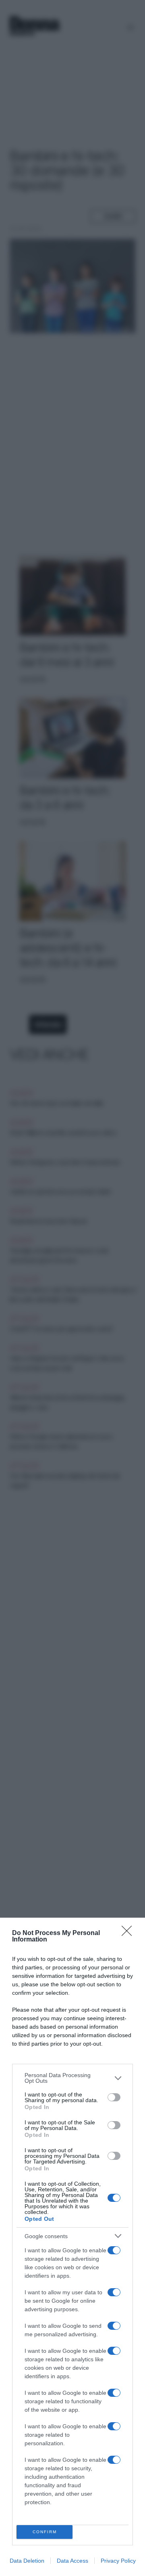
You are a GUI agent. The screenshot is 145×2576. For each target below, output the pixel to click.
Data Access (72, 2561)
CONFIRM (45, 2532)
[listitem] (72, 2078)
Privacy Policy (118, 2561)
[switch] (114, 2097)
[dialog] (72, 2247)
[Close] (129, 1933)
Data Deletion (27, 2561)
